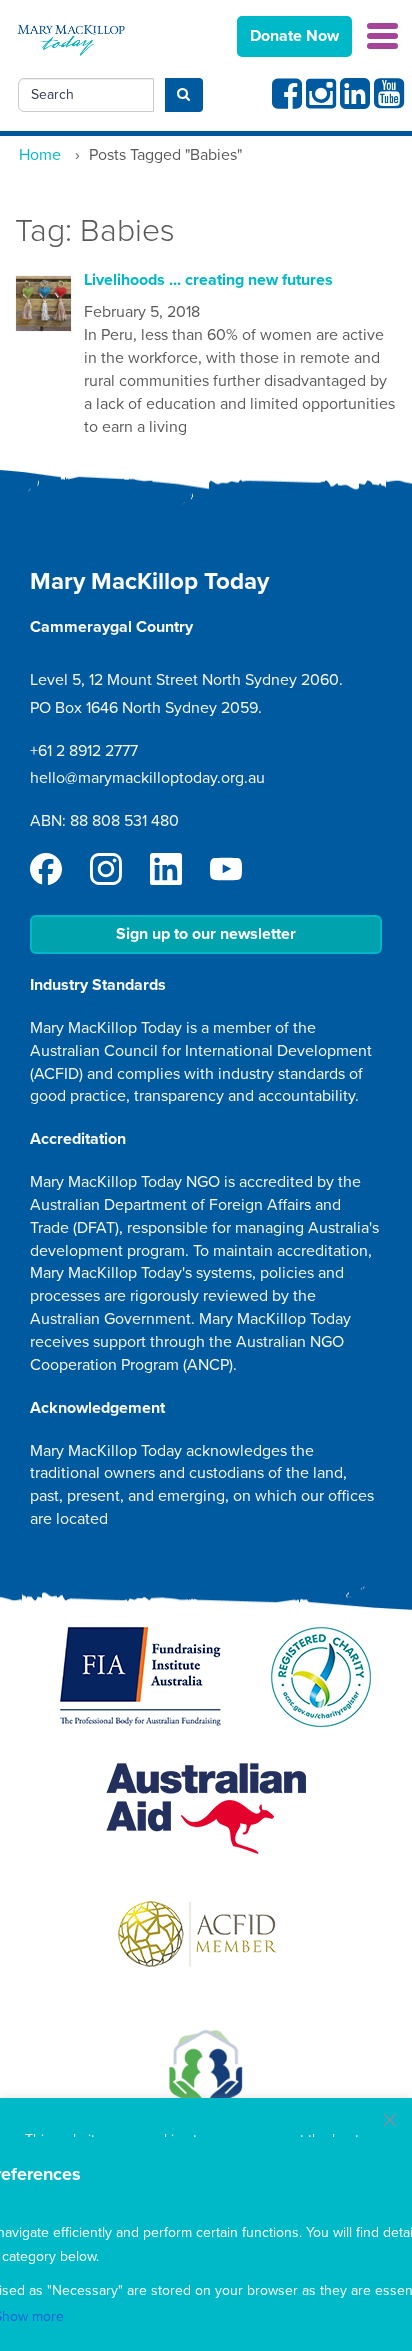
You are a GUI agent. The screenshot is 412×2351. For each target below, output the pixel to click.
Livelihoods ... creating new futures (208, 280)
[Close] (390, 2120)
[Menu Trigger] (382, 34)
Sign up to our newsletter (206, 934)
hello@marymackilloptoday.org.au (147, 778)
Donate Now (294, 36)
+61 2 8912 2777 (84, 751)
